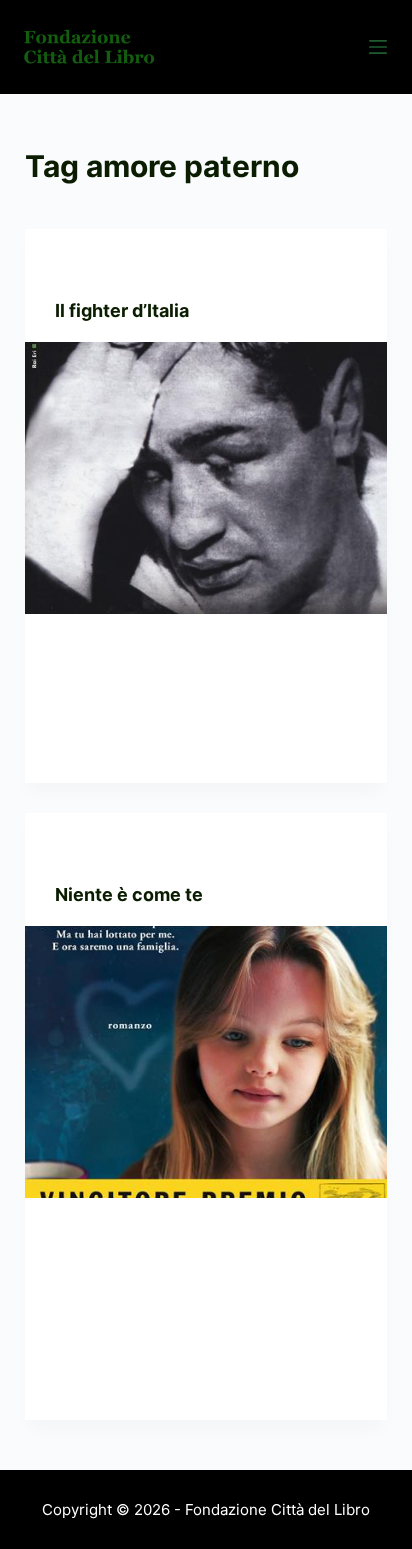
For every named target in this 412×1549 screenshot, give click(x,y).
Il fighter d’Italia (122, 310)
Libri (69, 268)
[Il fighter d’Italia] (206, 478)
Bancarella (96, 852)
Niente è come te (129, 894)
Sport (111, 268)
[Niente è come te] (206, 1062)
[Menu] (378, 47)
